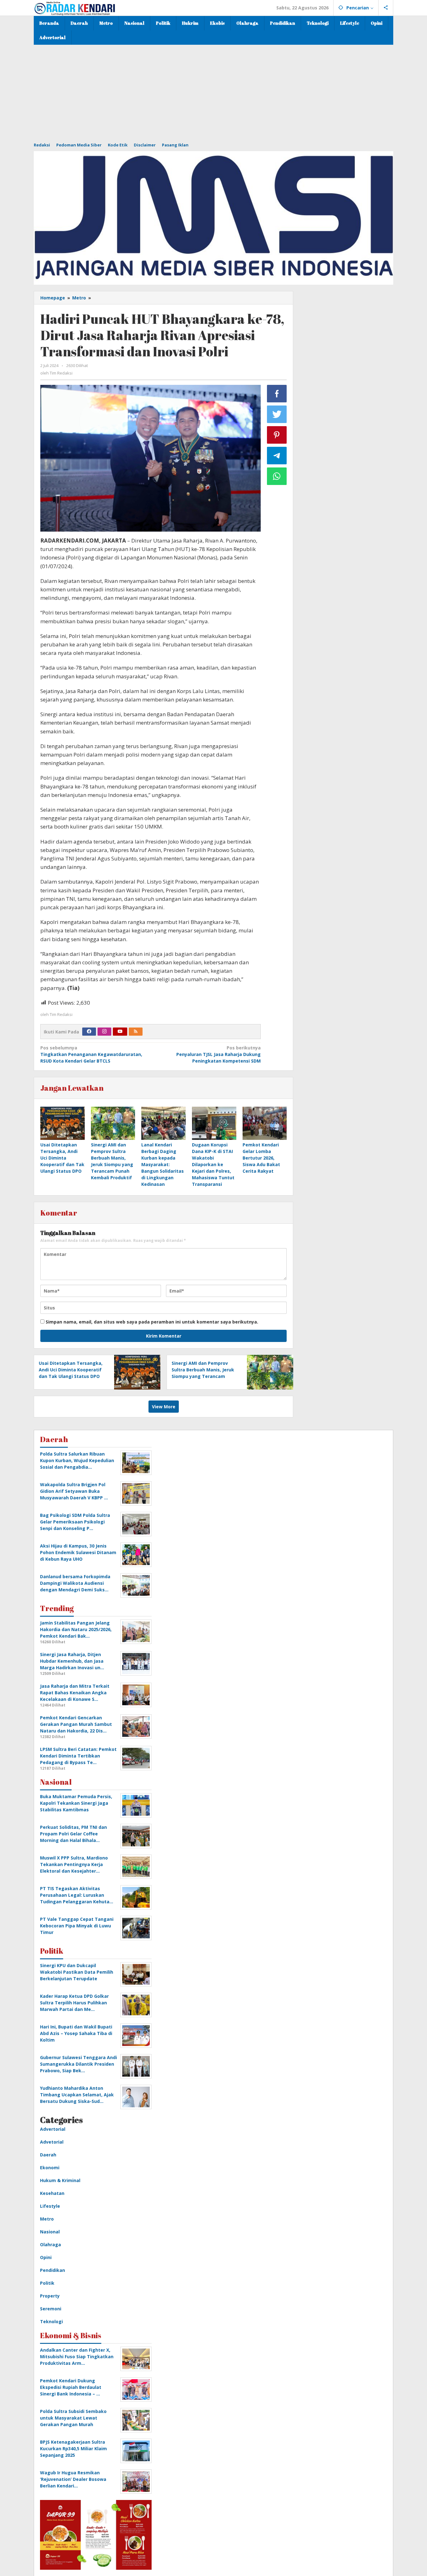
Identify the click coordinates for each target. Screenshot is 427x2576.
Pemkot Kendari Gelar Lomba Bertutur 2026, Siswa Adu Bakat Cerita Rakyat (261, 1158)
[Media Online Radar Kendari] (75, 8)
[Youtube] (120, 1032)
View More (164, 1407)
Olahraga (50, 2244)
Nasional (50, 2232)
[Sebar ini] (277, 394)
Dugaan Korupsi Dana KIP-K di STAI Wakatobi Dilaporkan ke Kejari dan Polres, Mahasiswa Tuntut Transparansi (213, 1164)
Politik (47, 2283)
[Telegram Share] (277, 456)
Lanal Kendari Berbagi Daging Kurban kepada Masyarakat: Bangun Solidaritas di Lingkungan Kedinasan (163, 1164)
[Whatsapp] (277, 476)
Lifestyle (50, 2206)
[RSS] (136, 1032)
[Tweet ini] (277, 414)
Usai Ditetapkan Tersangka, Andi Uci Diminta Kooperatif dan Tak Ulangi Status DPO (62, 1158)
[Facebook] (89, 1032)
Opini (46, 2257)
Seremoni (51, 2309)
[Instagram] (104, 1032)
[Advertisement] (213, 92)
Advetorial (52, 2142)
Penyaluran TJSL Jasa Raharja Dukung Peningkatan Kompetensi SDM (218, 1054)
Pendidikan (53, 2270)
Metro (47, 2219)
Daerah (48, 2155)
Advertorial (53, 2129)
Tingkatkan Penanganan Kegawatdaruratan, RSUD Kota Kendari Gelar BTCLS (91, 1054)
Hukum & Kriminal (60, 2180)
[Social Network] (386, 8)
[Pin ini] (277, 435)
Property (50, 2296)
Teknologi (51, 2321)
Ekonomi (50, 2168)
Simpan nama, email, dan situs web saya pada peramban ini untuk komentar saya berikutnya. (152, 1322)
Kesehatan (52, 2193)
